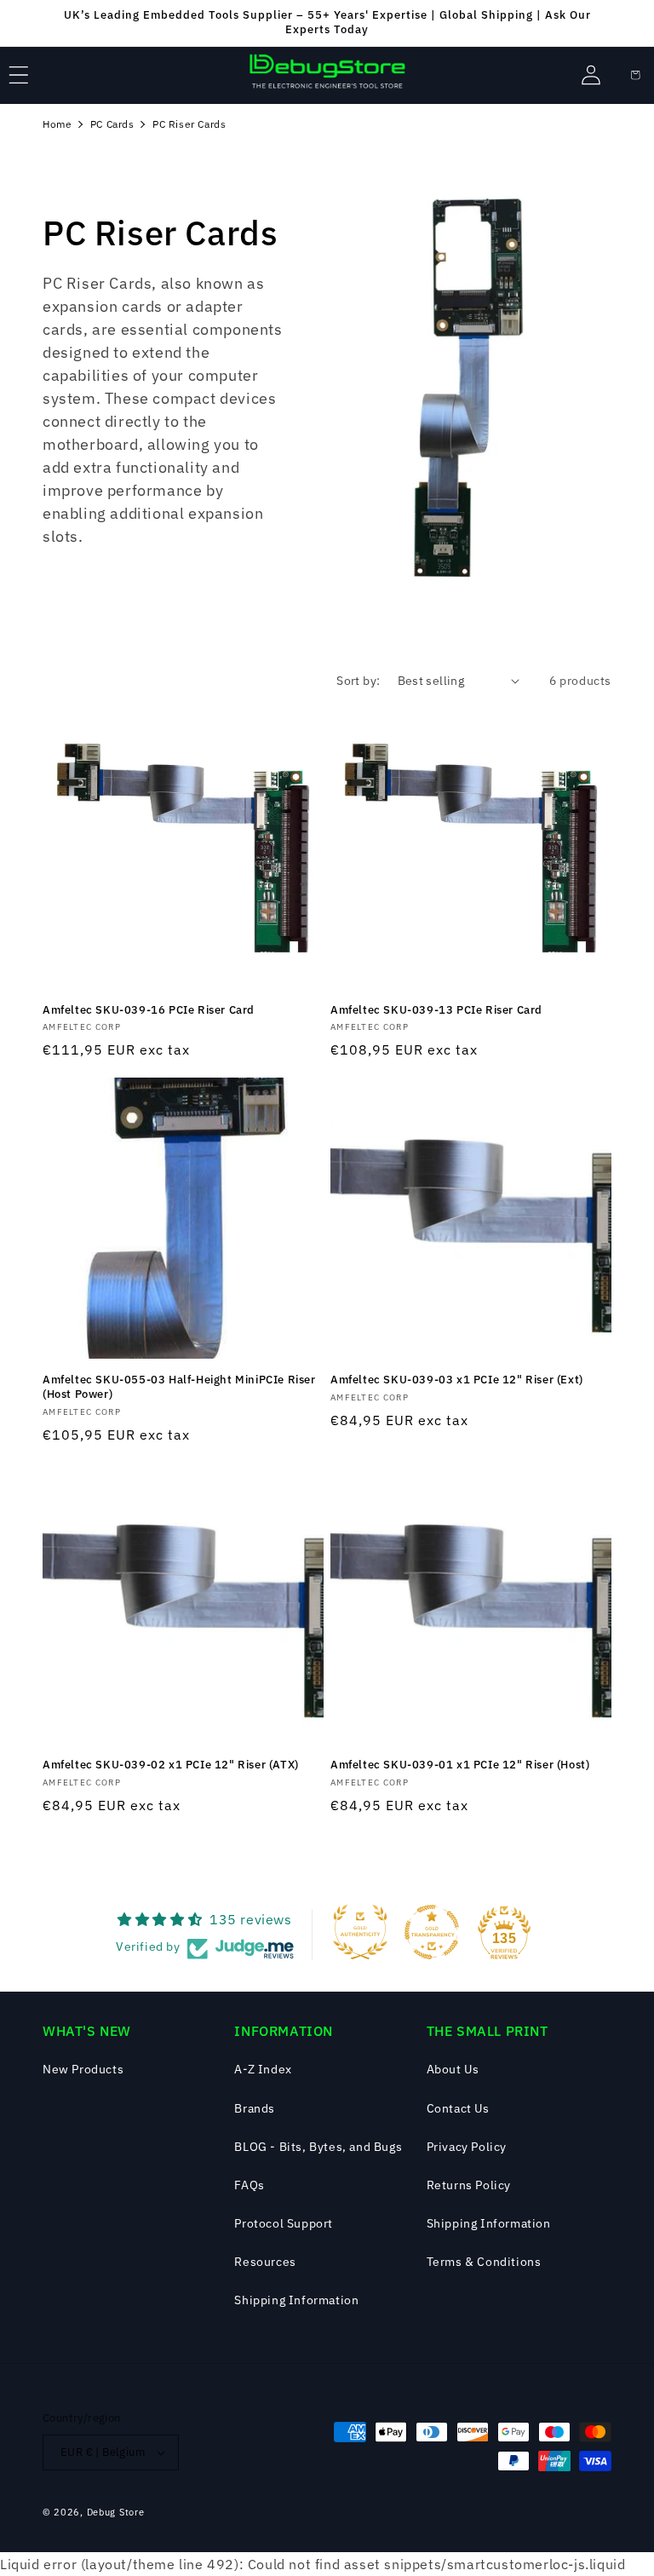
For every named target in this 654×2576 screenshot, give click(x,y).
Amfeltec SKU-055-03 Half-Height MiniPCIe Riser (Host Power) (179, 1387)
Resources (265, 2262)
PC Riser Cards (189, 124)
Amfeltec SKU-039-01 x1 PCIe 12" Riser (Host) (460, 1765)
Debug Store (116, 2512)
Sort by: (358, 681)
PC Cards (112, 124)
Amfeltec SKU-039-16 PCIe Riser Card (149, 1010)
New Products (83, 2069)
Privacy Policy (467, 2147)
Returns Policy (469, 2185)
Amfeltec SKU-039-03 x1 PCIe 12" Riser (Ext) (457, 1380)
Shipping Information (296, 2300)
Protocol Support (284, 2223)
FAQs (249, 2185)
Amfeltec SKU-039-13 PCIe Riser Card (436, 1010)
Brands (255, 2108)
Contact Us (458, 2108)
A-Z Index (263, 2069)
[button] (19, 75)
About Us (453, 2069)
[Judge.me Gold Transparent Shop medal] (432, 1932)
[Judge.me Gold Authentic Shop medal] (360, 1932)
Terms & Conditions (484, 2262)
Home (57, 124)
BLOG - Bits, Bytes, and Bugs (318, 2147)
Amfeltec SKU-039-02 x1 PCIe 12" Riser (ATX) (171, 1765)
